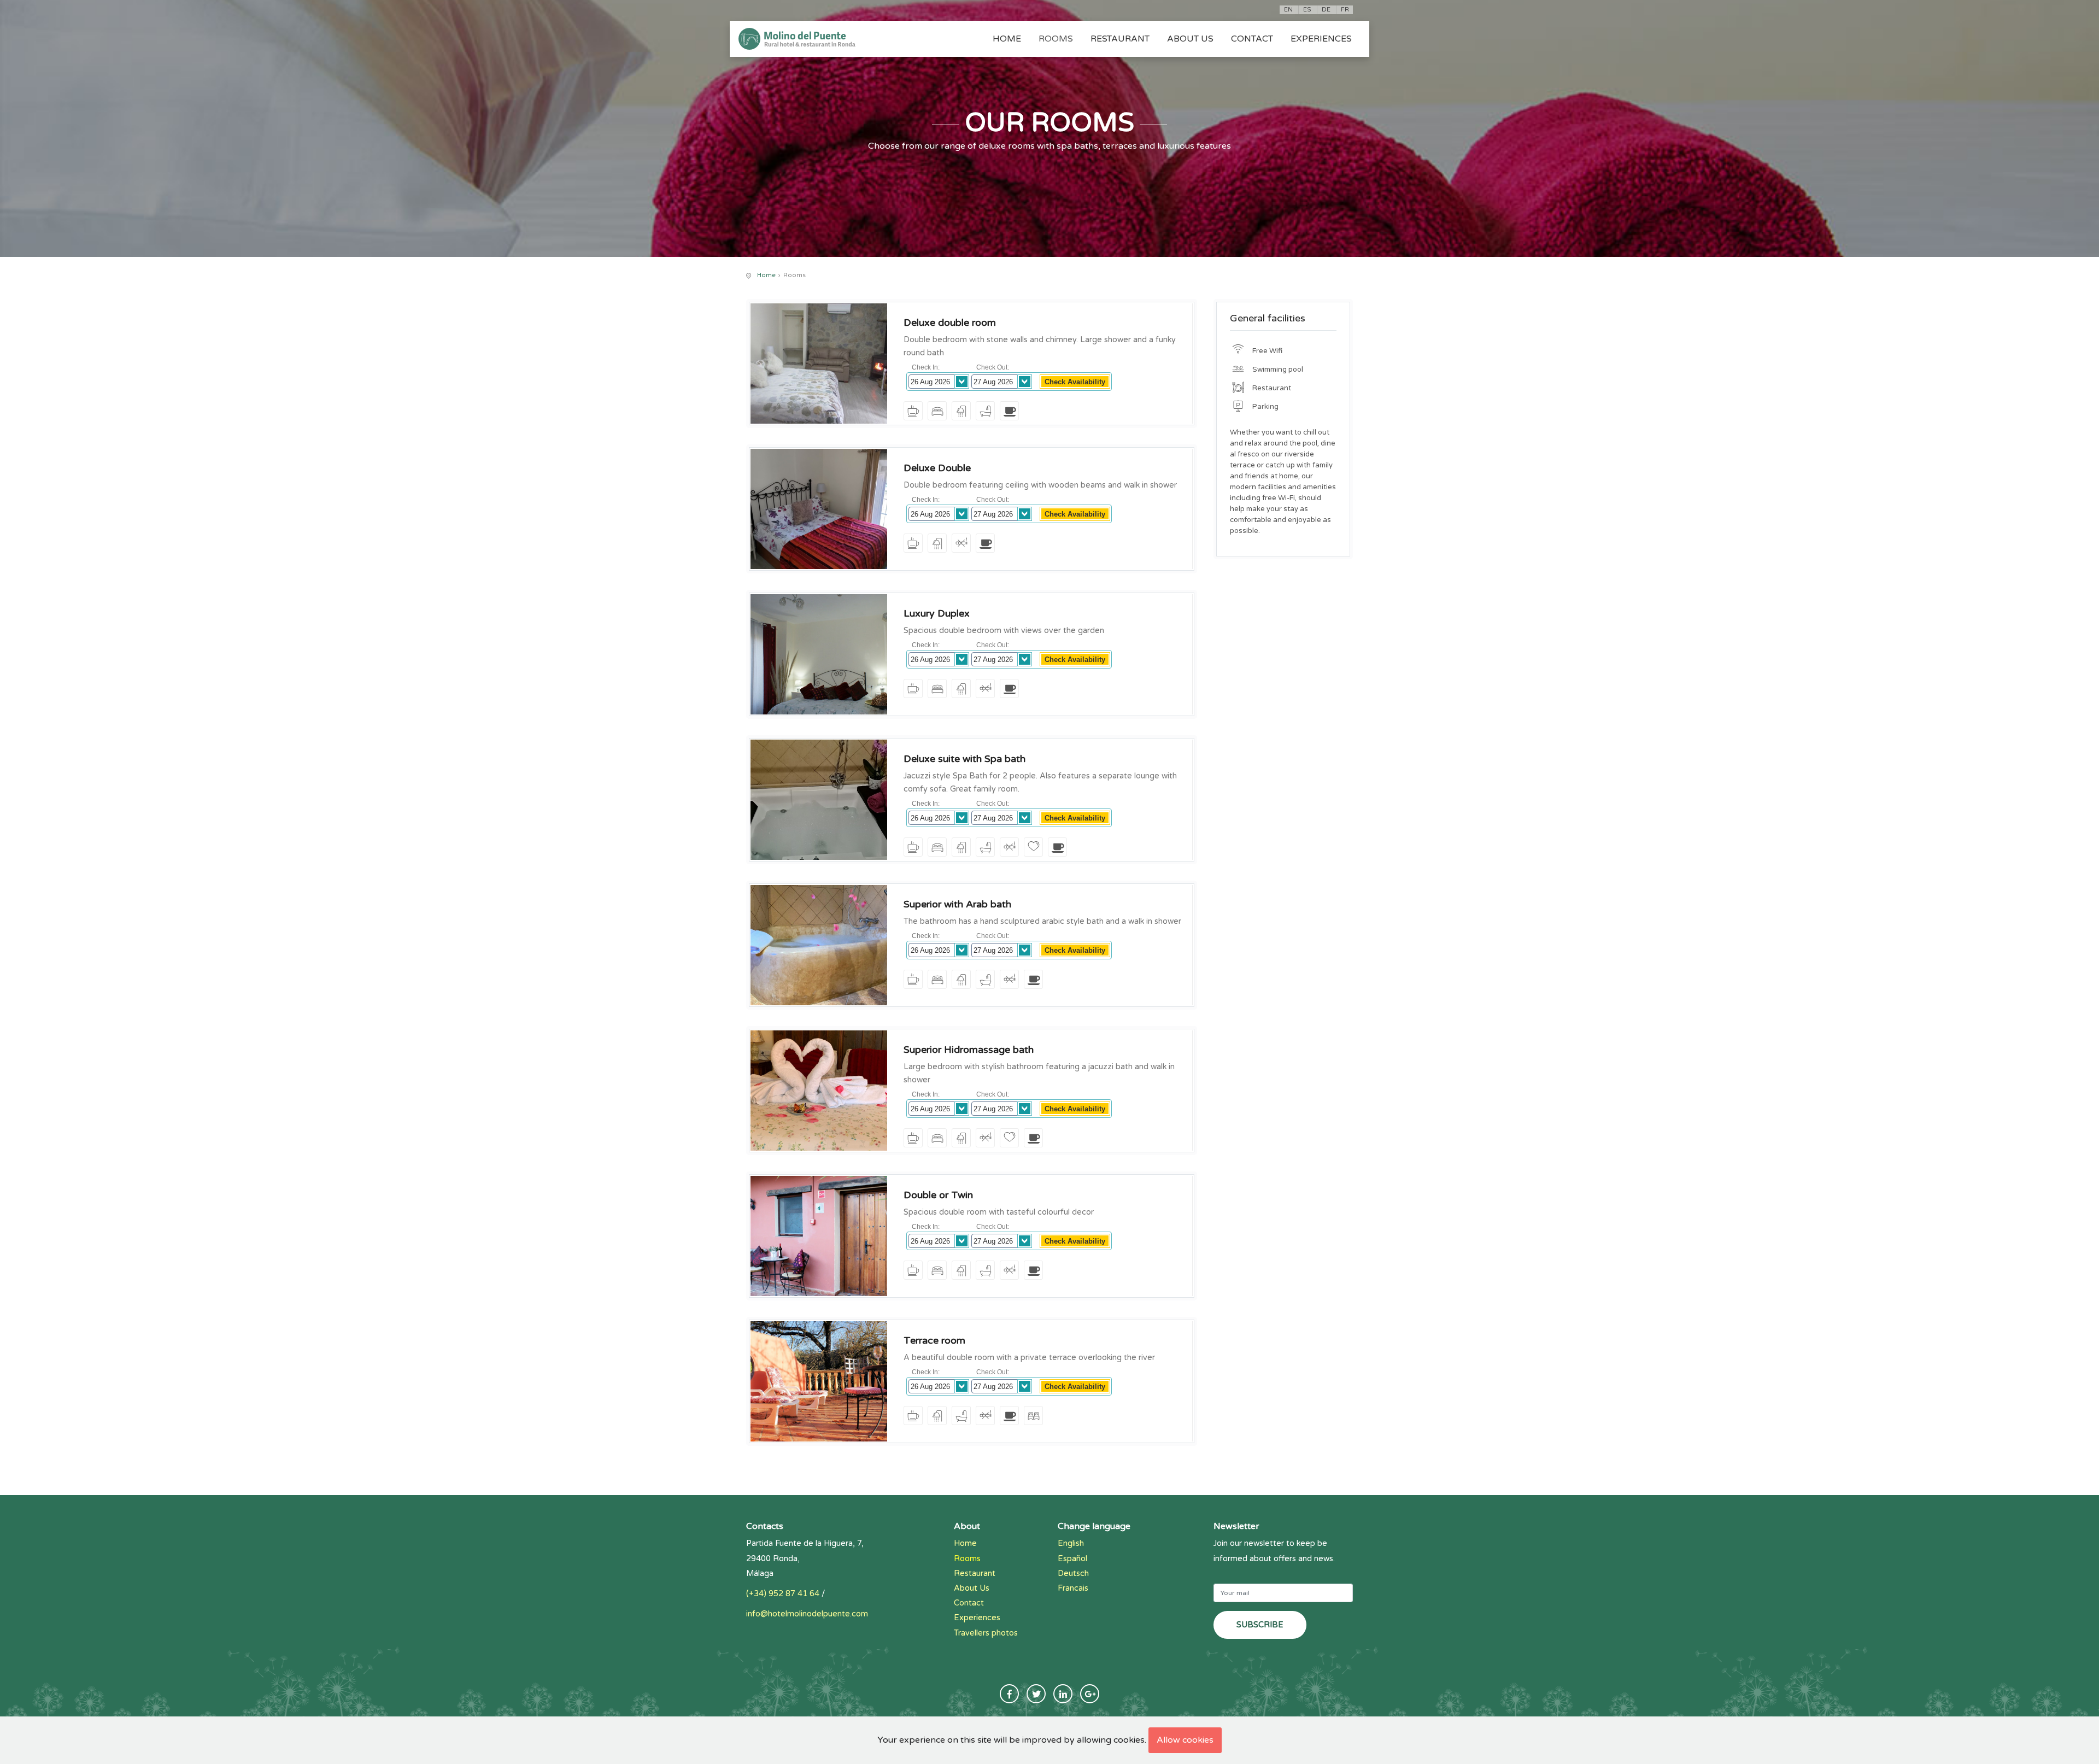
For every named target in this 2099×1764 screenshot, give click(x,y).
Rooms (1056, 39)
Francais (1073, 1588)
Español (1072, 1559)
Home (1007, 39)
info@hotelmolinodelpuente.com (807, 1614)
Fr (1345, 10)
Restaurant (1120, 39)
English (1071, 1543)
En (1288, 10)
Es (1307, 10)
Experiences (1321, 39)
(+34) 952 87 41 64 (783, 1594)
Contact (1252, 39)
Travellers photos (986, 1633)
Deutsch (1073, 1573)
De (1326, 10)
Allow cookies (1185, 1740)
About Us (1190, 39)
